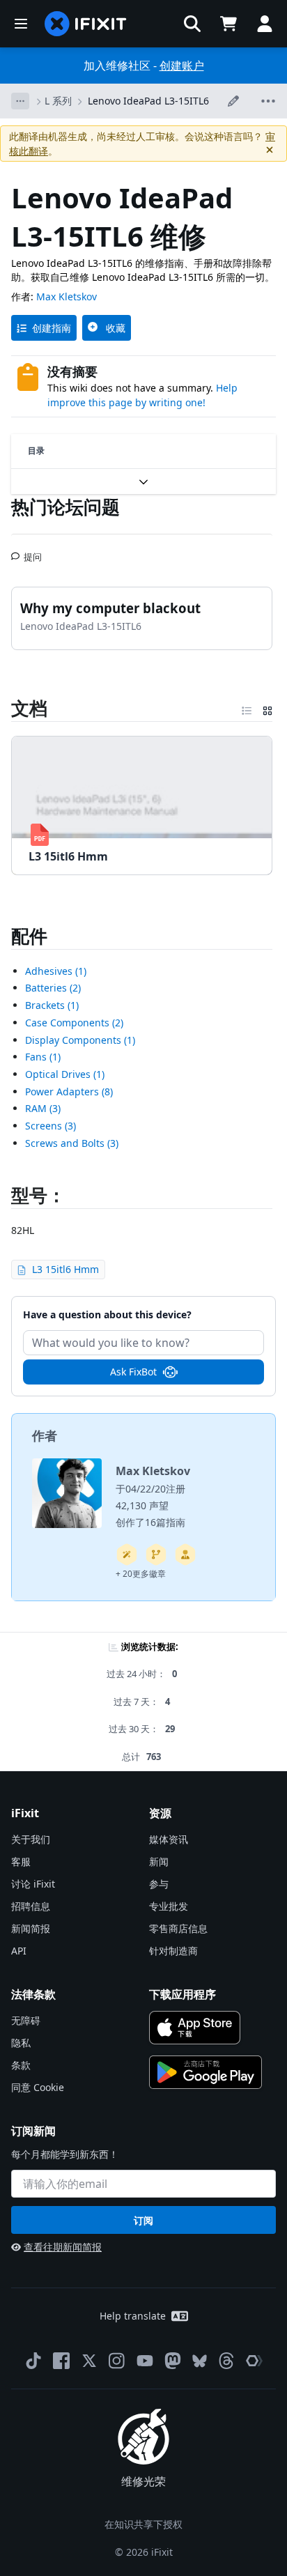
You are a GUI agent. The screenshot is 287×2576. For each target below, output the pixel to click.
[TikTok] (33, 2361)
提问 (33, 551)
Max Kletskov (67, 296)
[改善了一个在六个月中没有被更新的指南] (156, 1555)
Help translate (133, 2316)
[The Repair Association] (254, 2361)
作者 (45, 1435)
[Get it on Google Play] (205, 2072)
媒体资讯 (169, 1839)
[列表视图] (247, 708)
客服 (21, 1861)
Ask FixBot (133, 1372)
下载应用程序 (183, 1994)
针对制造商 (173, 1951)
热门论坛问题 (65, 507)
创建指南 (52, 328)
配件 (29, 936)
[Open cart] (228, 24)
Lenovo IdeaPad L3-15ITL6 (148, 101)
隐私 (21, 2043)
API (19, 1951)
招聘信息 (31, 1906)
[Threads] (226, 2361)
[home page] (86, 24)
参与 (159, 1884)
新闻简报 (31, 1928)
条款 (21, 2065)
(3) (43, 1108)
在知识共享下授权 (143, 2524)
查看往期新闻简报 (63, 2247)
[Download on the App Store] (195, 2028)
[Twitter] (89, 2361)
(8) (69, 1092)
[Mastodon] (173, 2361)
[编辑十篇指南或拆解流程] (185, 1555)
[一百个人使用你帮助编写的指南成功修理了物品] (127, 1555)
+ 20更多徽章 (141, 1574)
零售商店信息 (178, 1928)
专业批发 (169, 1906)
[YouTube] (145, 2361)
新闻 (159, 1861)
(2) (53, 988)
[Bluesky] (200, 2361)
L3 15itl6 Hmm (65, 1269)
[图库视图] (267, 708)
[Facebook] (61, 2361)
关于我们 (31, 1839)
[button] (192, 24)
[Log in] (265, 24)
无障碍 (26, 2020)
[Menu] (21, 24)
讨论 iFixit (33, 1884)
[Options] (20, 101)
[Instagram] (117, 2361)
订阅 (143, 2220)
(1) (56, 971)
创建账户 (182, 65)
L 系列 (58, 101)
